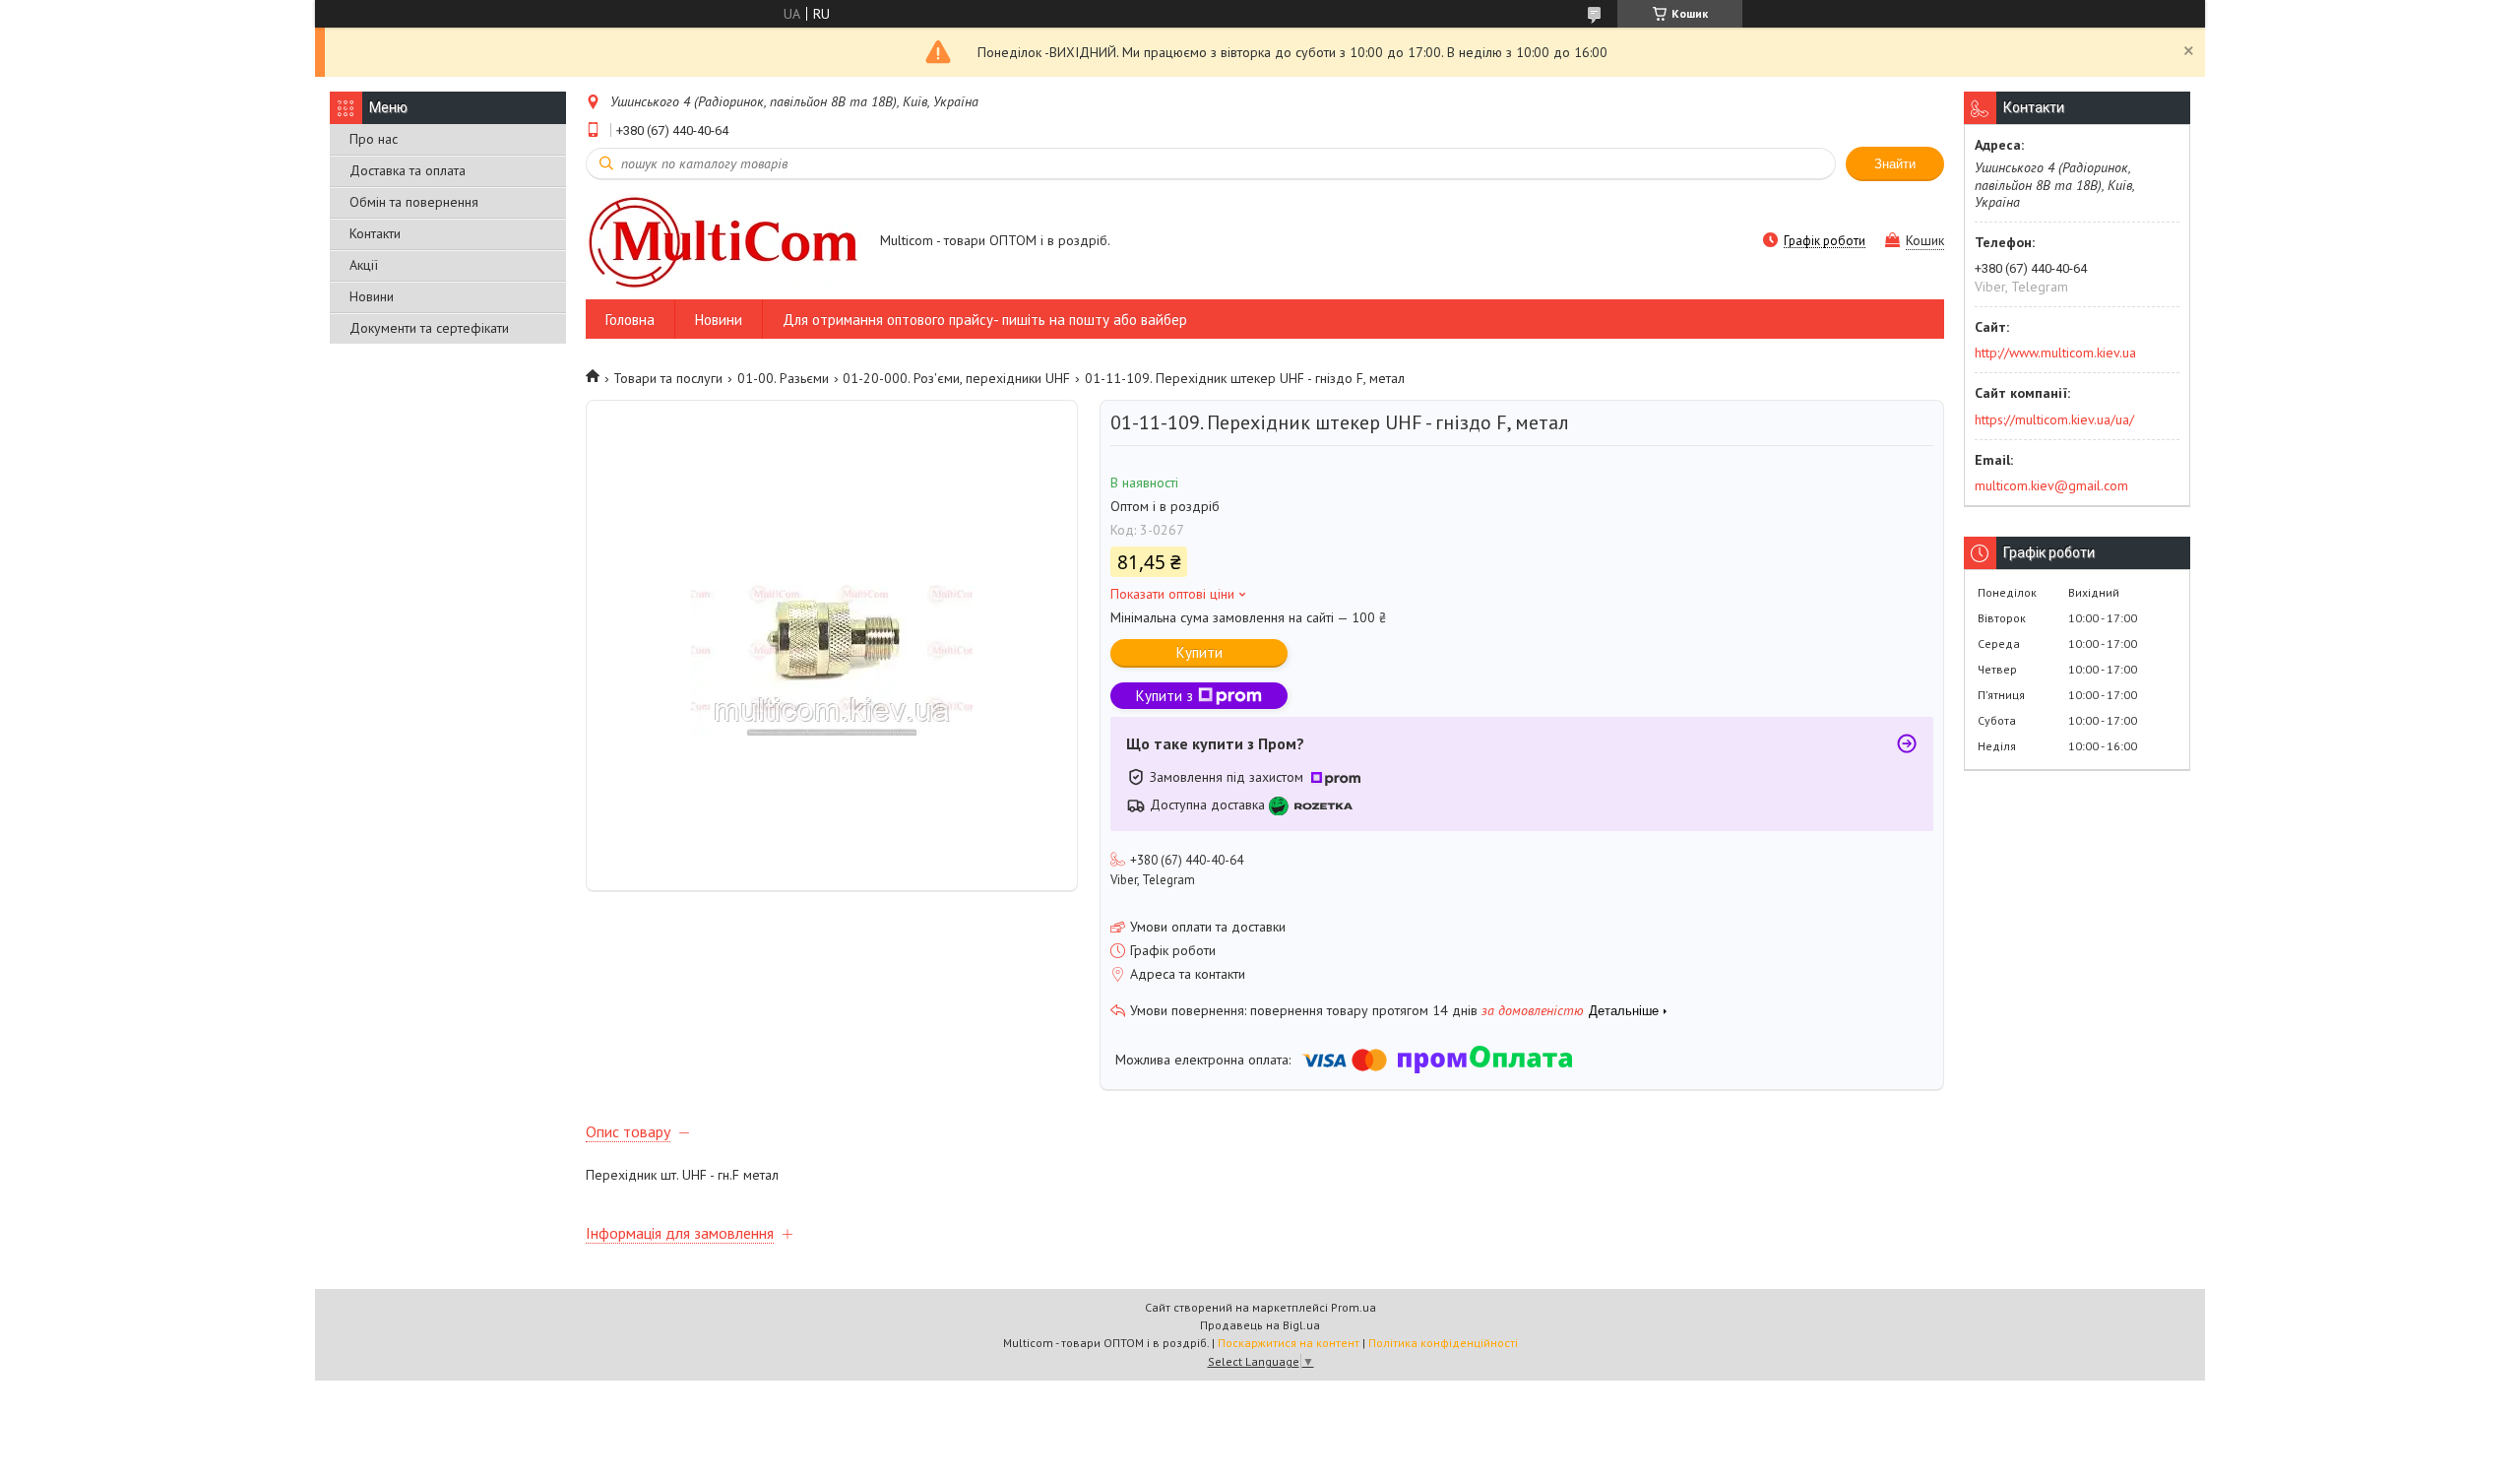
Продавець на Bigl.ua (1260, 1325)
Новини (372, 296)
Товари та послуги (668, 378)
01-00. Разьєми (783, 378)
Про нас (374, 139)
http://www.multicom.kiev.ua (2055, 353)
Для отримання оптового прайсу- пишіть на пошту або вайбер (985, 320)
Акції (364, 265)
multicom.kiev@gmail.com (2051, 485)
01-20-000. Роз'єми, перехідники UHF (956, 378)
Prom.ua (1354, 1307)
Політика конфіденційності (1443, 1343)
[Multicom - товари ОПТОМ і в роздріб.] (724, 242)
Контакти (375, 233)
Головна (630, 320)
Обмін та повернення (414, 202)
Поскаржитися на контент (1289, 1343)
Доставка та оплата (408, 170)
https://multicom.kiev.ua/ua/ (2054, 419)
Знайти (1895, 164)
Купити (1199, 652)
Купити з (1165, 696)
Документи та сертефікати (429, 328)
